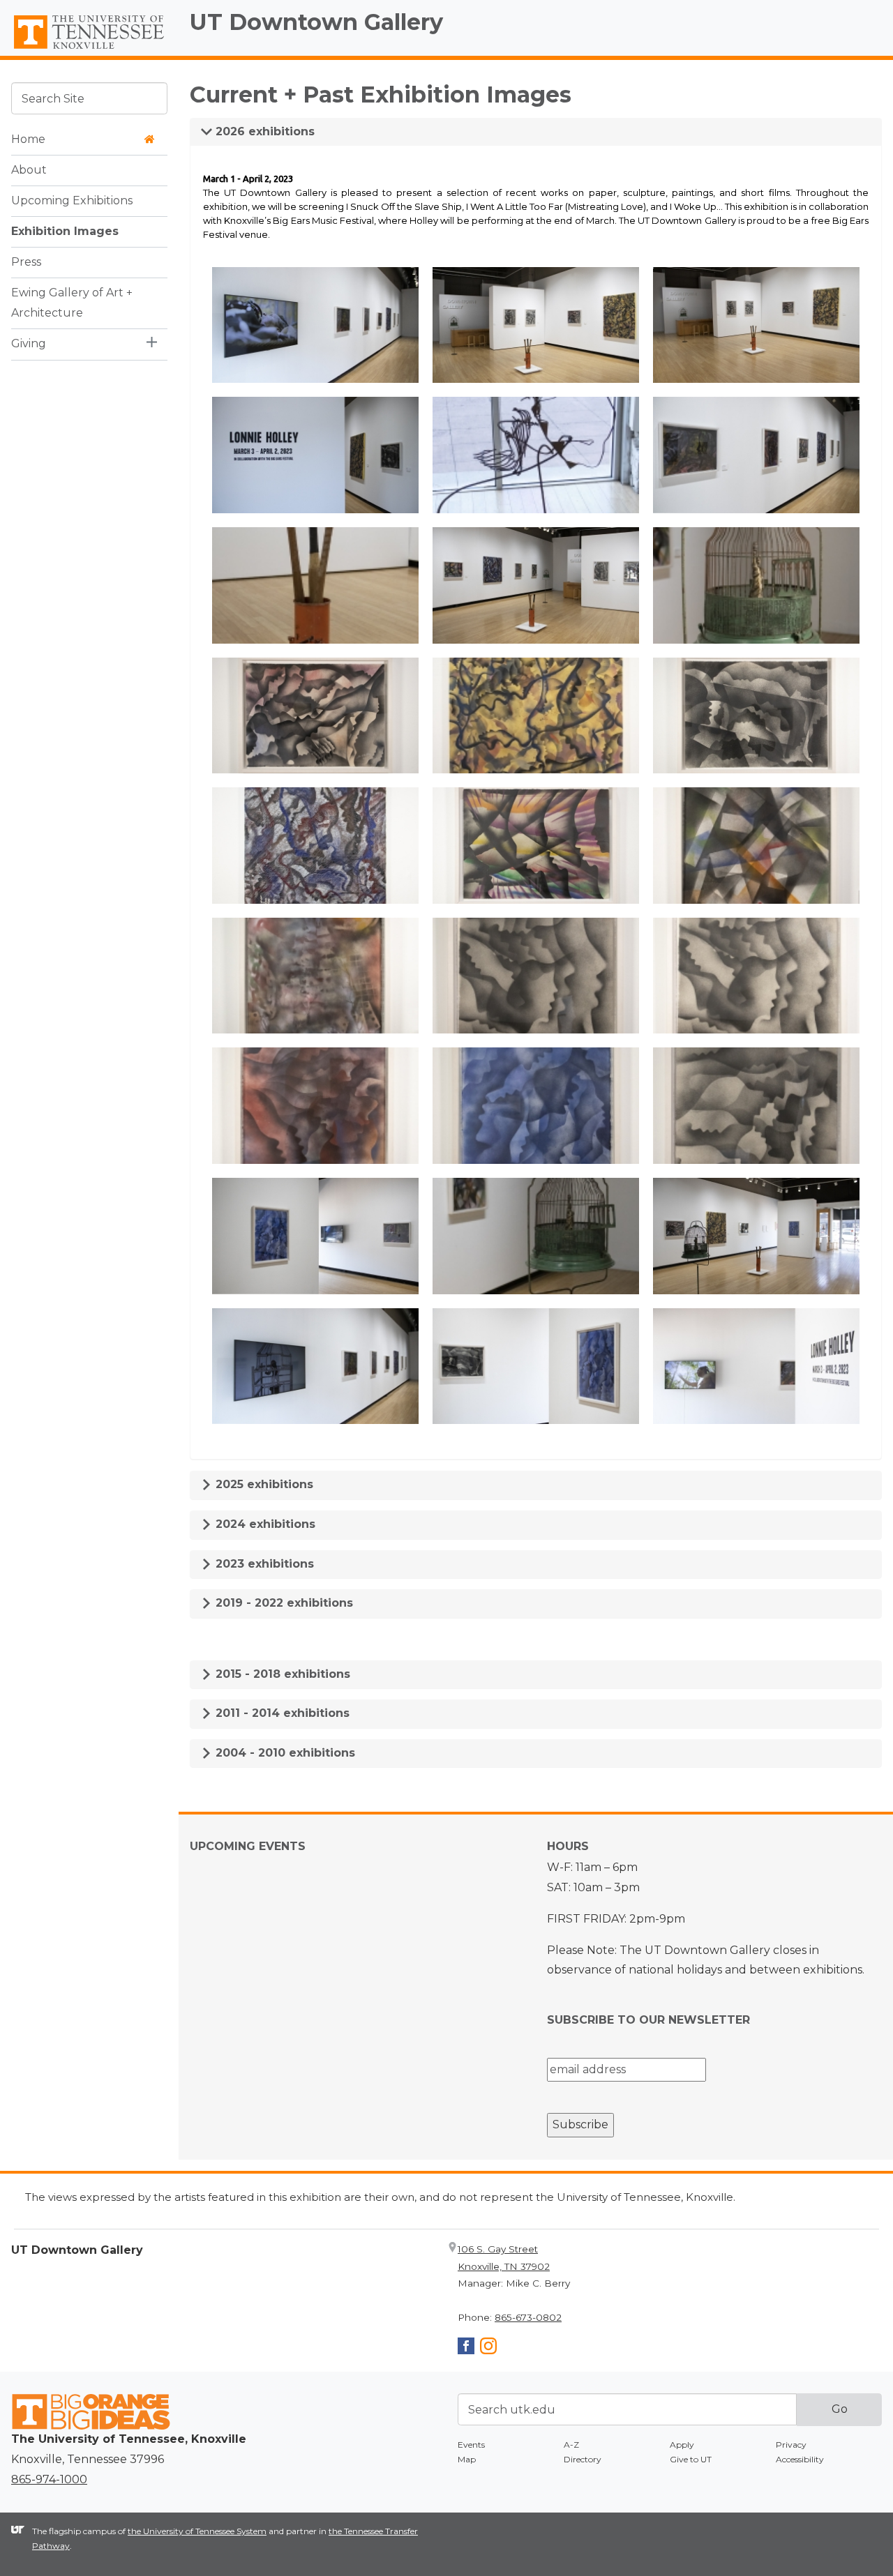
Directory (583, 2459)
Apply (682, 2445)
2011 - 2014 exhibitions (281, 1713)
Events (471, 2445)
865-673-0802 (528, 2317)
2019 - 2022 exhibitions (283, 1603)
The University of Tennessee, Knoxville (89, 50)
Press (26, 261)
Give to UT (691, 2459)
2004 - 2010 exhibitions (284, 1753)
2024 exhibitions (264, 1524)
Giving (29, 343)
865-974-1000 (49, 2479)
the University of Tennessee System (197, 2531)
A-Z (571, 2445)
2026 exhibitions (263, 131)
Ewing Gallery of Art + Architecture (72, 302)
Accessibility (800, 2459)
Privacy (791, 2445)
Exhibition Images (65, 230)
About (29, 169)
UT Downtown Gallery (316, 22)
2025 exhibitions (263, 1484)
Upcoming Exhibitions (72, 200)
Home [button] (28, 138)
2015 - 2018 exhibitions (281, 1674)
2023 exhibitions (263, 1564)
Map (467, 2459)
